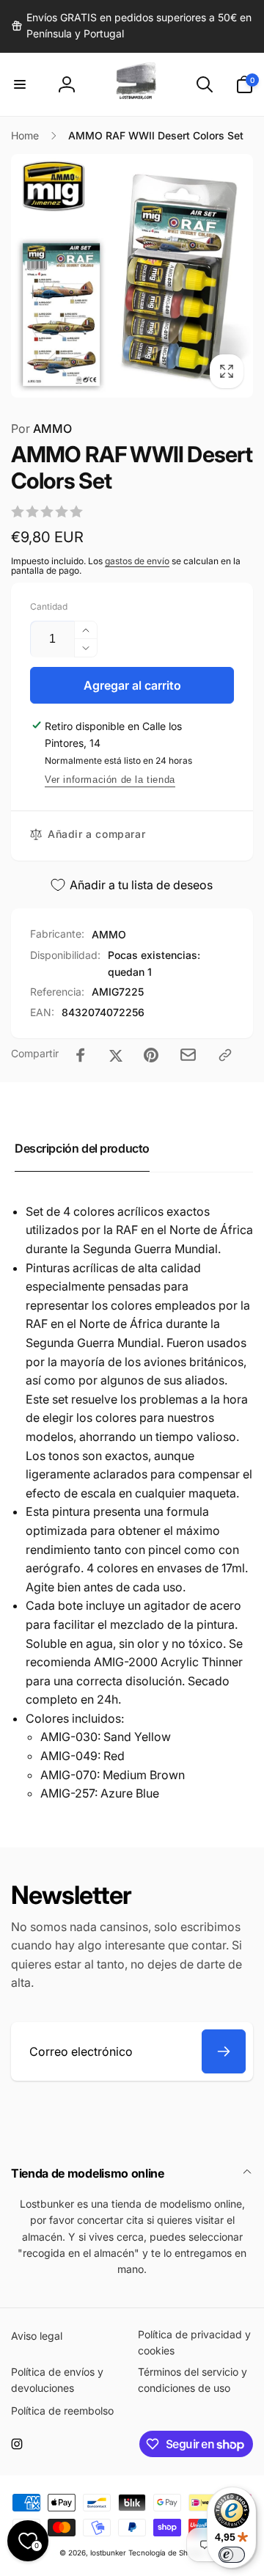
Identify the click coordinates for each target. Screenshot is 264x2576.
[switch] (232, 2555)
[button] (20, 84)
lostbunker (108, 2553)
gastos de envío (137, 561)
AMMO (41, 428)
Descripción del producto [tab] (82, 1148)
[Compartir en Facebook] (81, 1055)
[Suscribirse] (224, 2051)
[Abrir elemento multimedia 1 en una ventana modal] (132, 276)
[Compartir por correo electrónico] (188, 1055)
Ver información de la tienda (110, 780)
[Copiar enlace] (225, 1055)
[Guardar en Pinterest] (151, 1055)
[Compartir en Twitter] (116, 1055)
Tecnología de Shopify (167, 2553)
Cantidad (49, 606)
